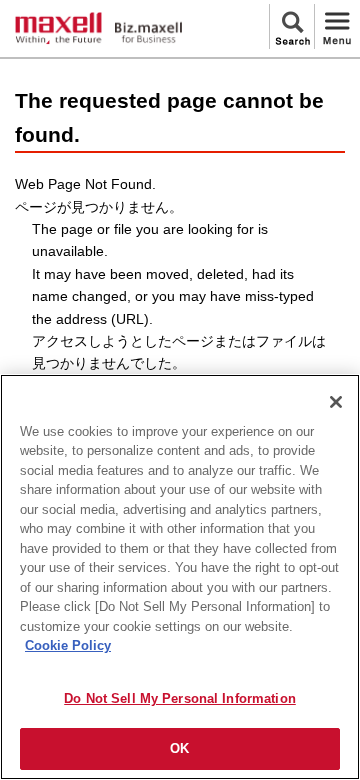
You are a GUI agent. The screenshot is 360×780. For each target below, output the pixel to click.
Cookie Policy (68, 645)
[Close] (336, 402)
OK (179, 748)
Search (292, 26)
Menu (337, 26)
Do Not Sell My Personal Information (180, 698)
